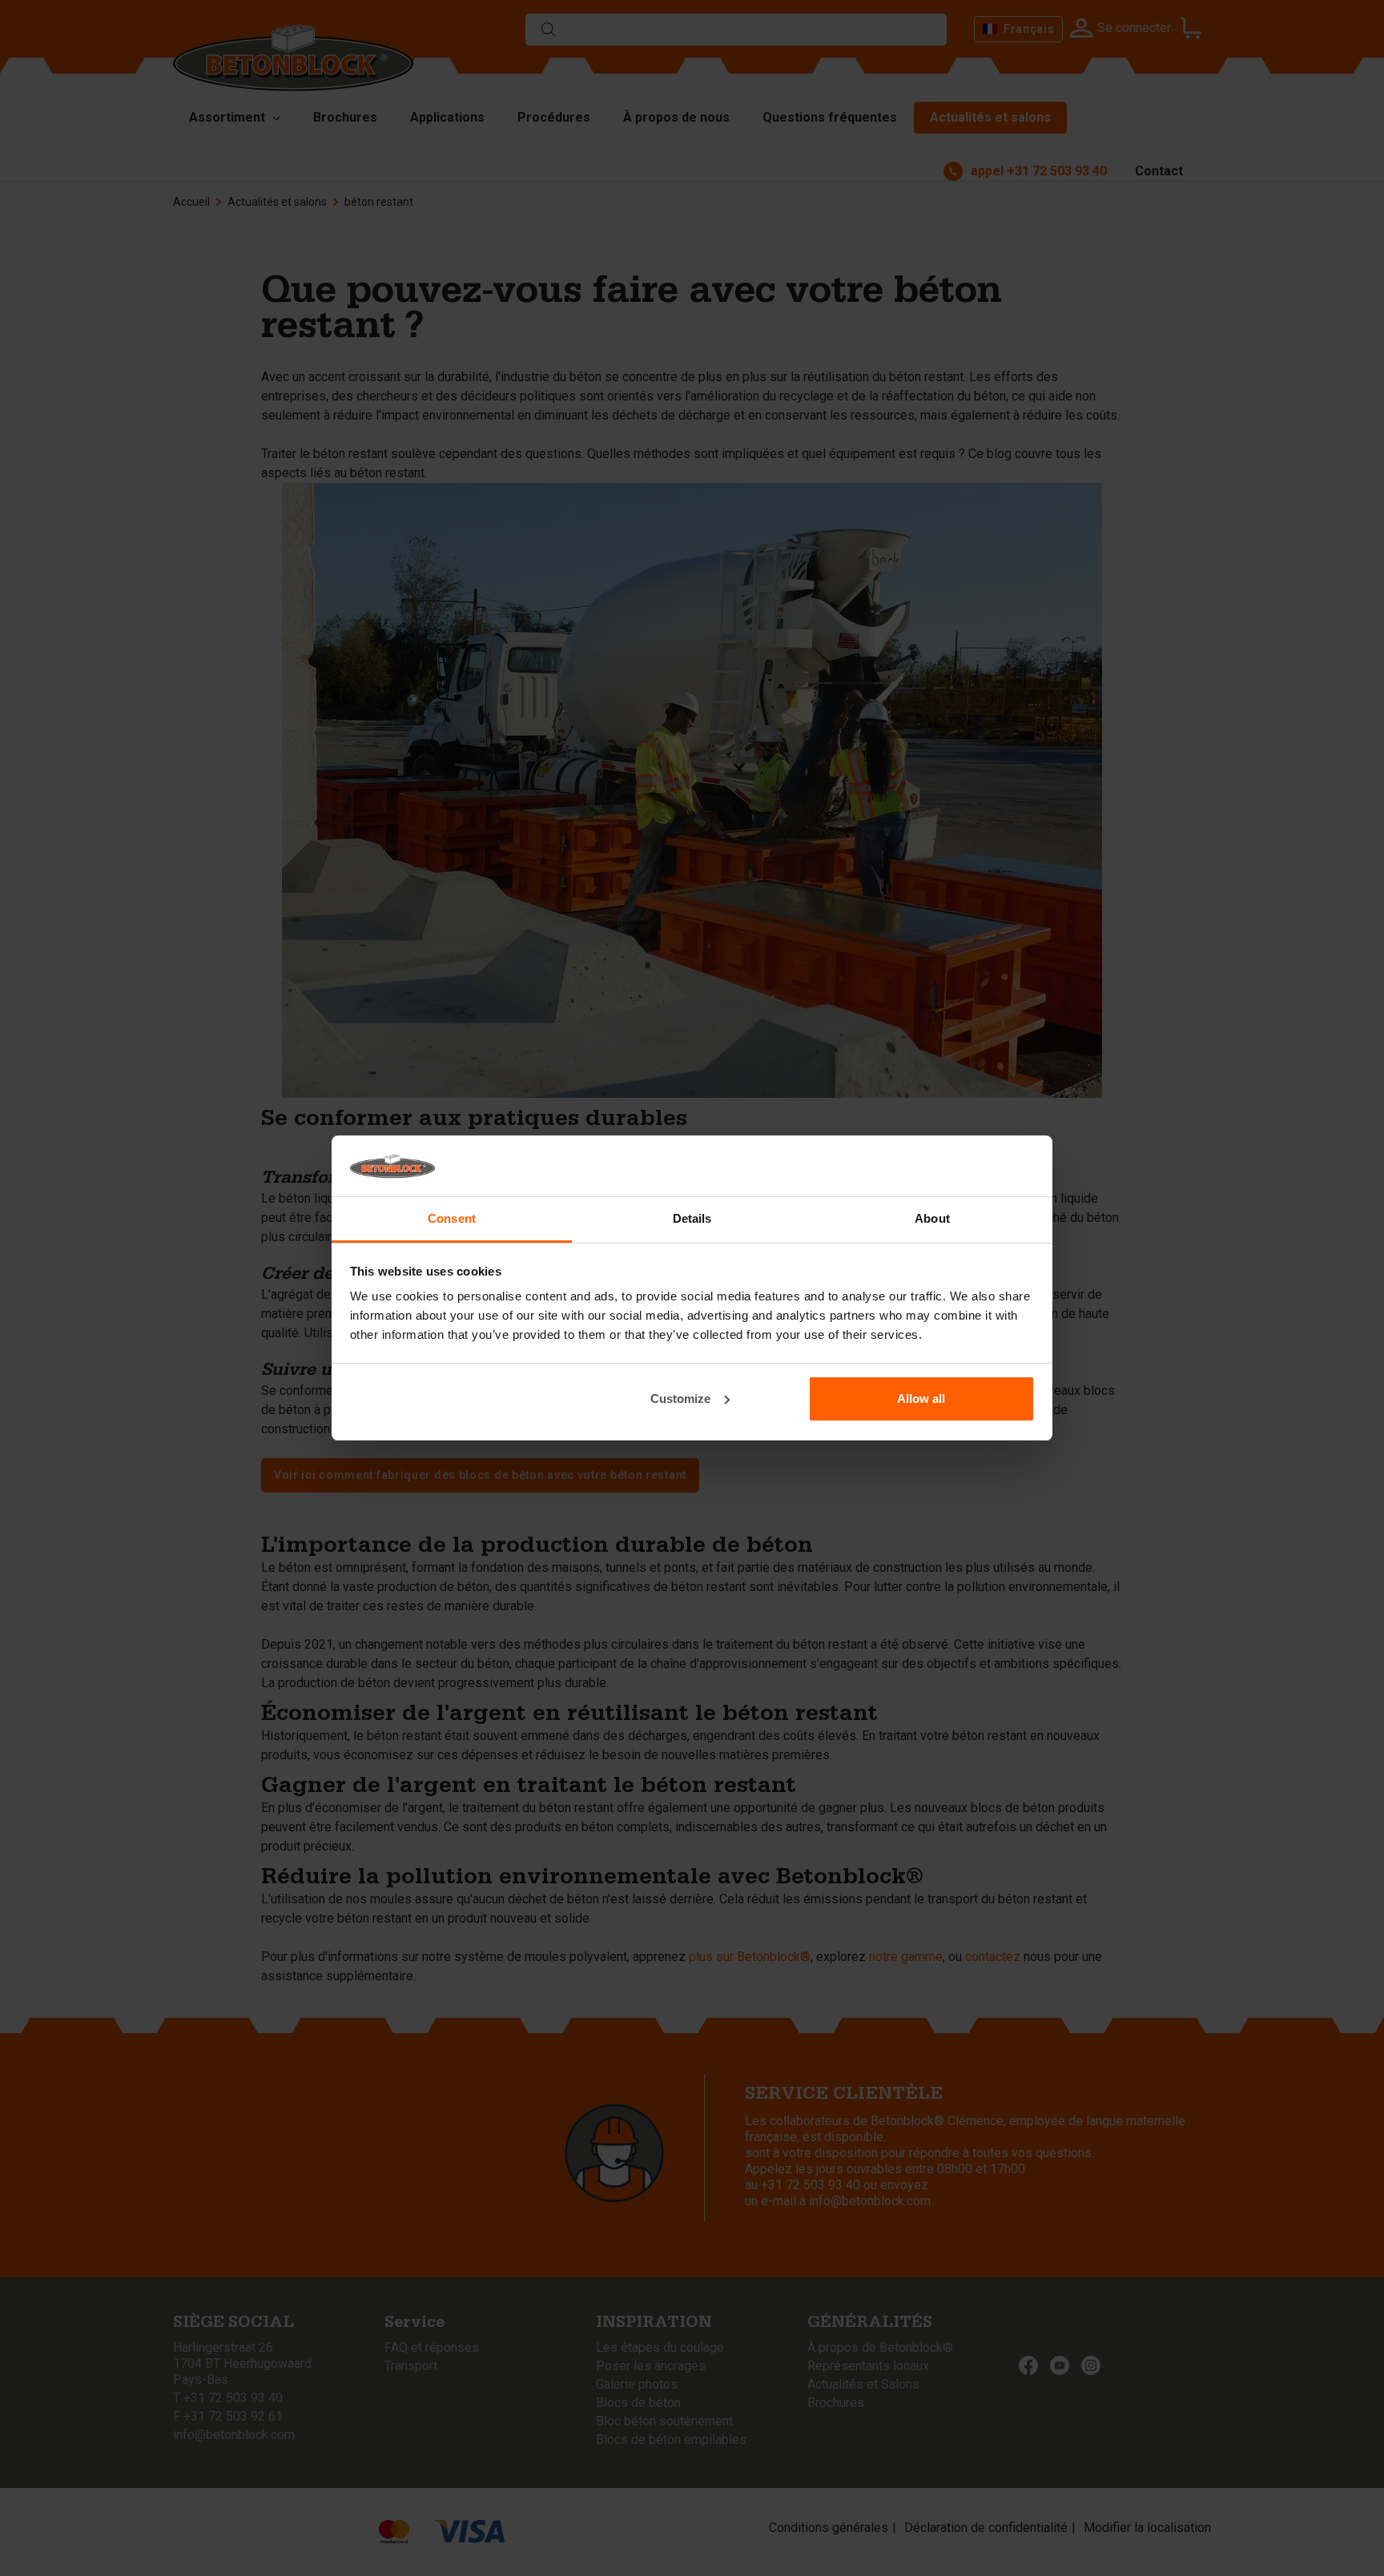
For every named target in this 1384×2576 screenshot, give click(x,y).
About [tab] (932, 1218)
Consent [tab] (452, 1218)
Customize (680, 1399)
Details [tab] (692, 1218)
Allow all (921, 1399)
